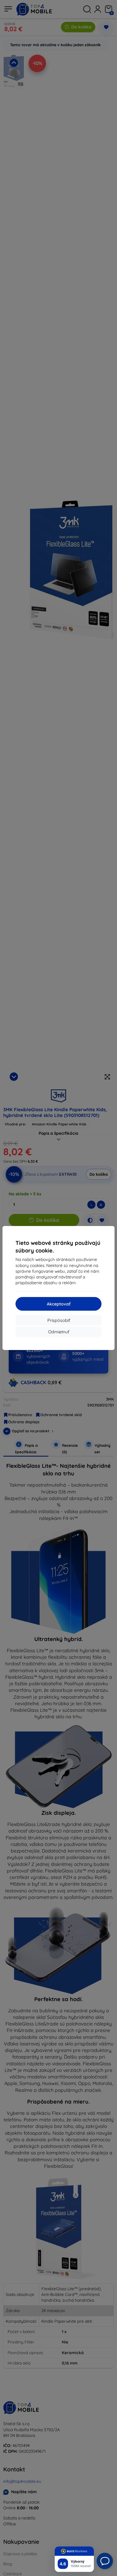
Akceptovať (59, 1304)
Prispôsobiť (59, 1320)
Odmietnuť (59, 1332)
